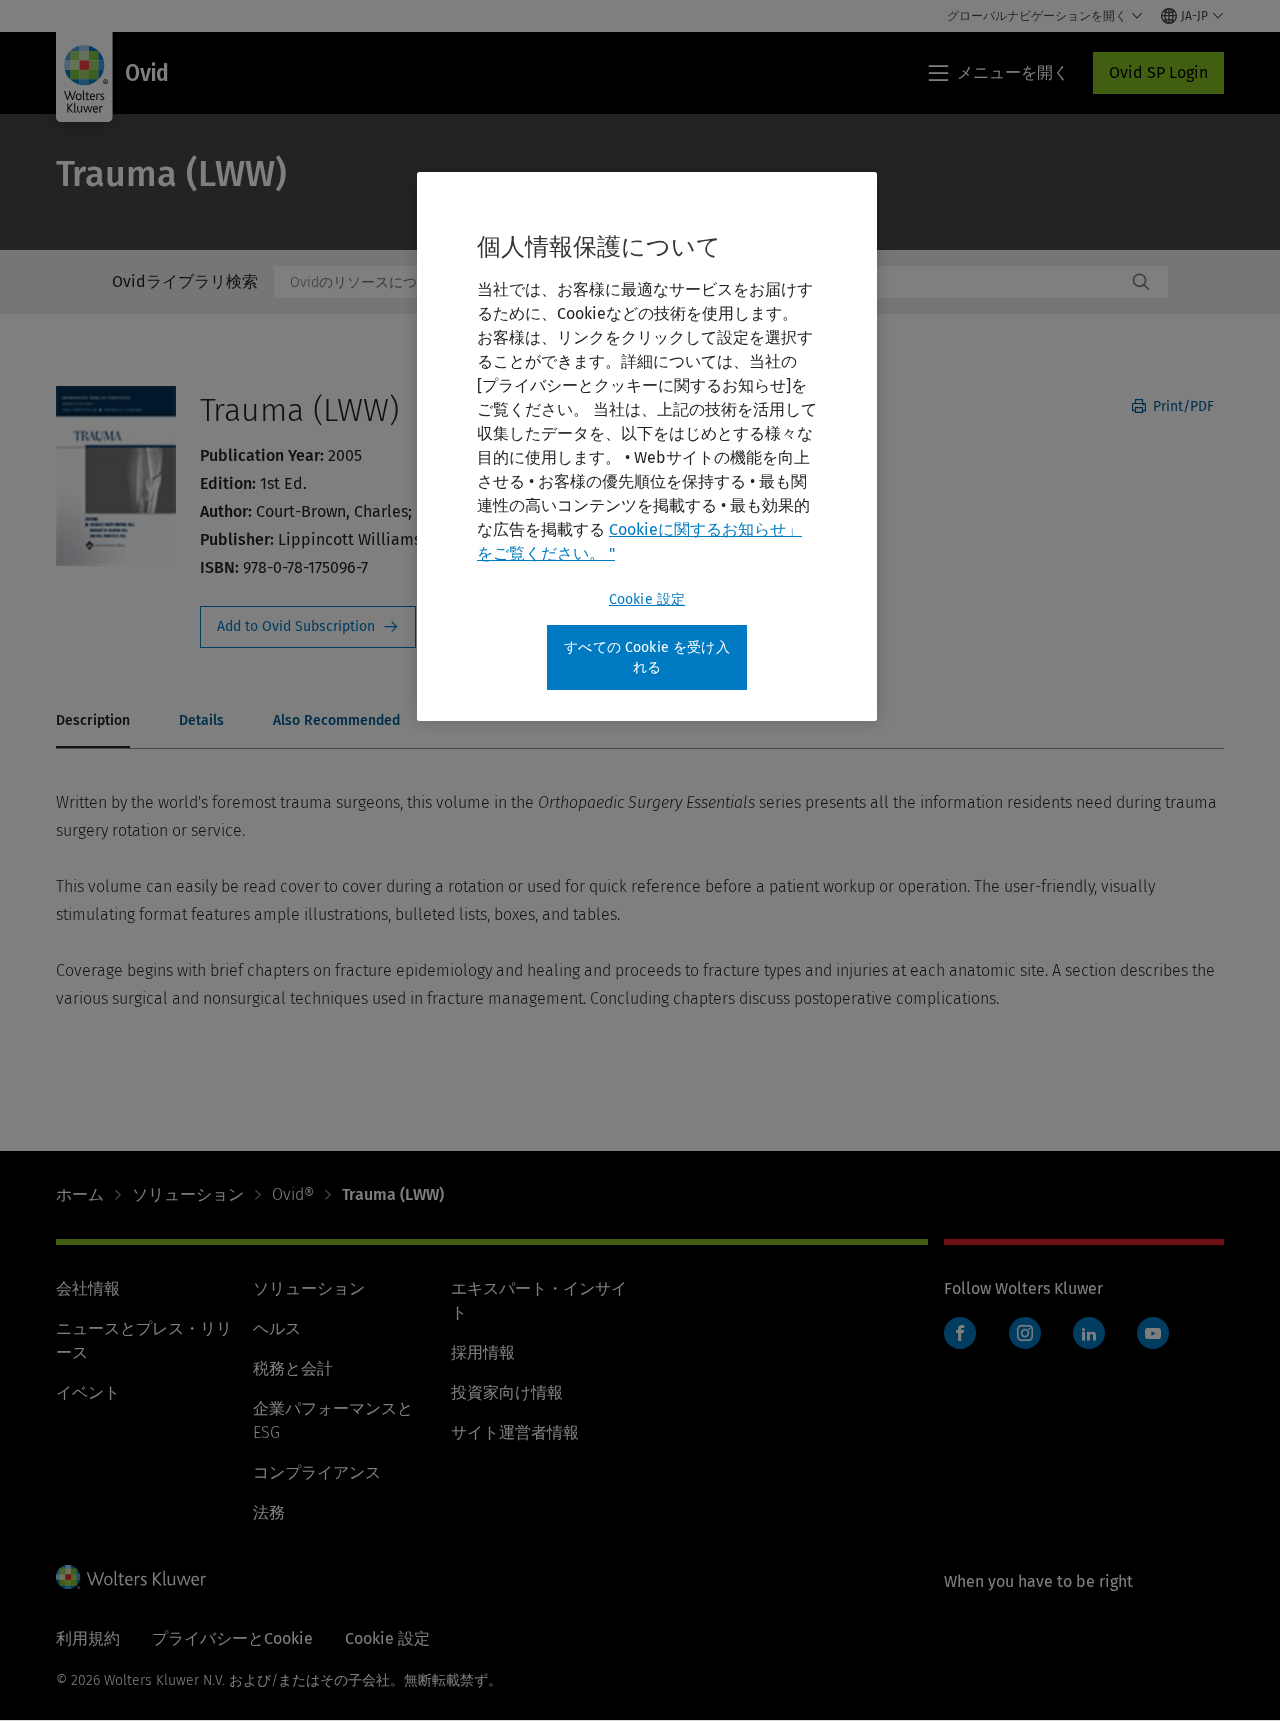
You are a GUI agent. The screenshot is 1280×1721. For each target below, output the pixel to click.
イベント (88, 1392)
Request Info (308, 627)
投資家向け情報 (507, 1392)
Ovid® (293, 1194)
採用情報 (483, 1352)
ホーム (80, 1194)
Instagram (1025, 1333)
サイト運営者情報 (515, 1432)
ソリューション (188, 1194)
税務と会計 (293, 1368)
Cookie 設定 (647, 599)
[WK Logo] (131, 1577)
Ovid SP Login (1158, 72)
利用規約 (88, 1638)
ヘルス (277, 1328)
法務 (269, 1512)
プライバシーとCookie (232, 1638)
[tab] (93, 722)
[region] (647, 446)
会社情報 (88, 1288)
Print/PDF (1181, 406)
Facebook (960, 1333)
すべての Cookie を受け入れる (647, 657)
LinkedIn (1089, 1333)
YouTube (1153, 1333)
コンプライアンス (317, 1472)
